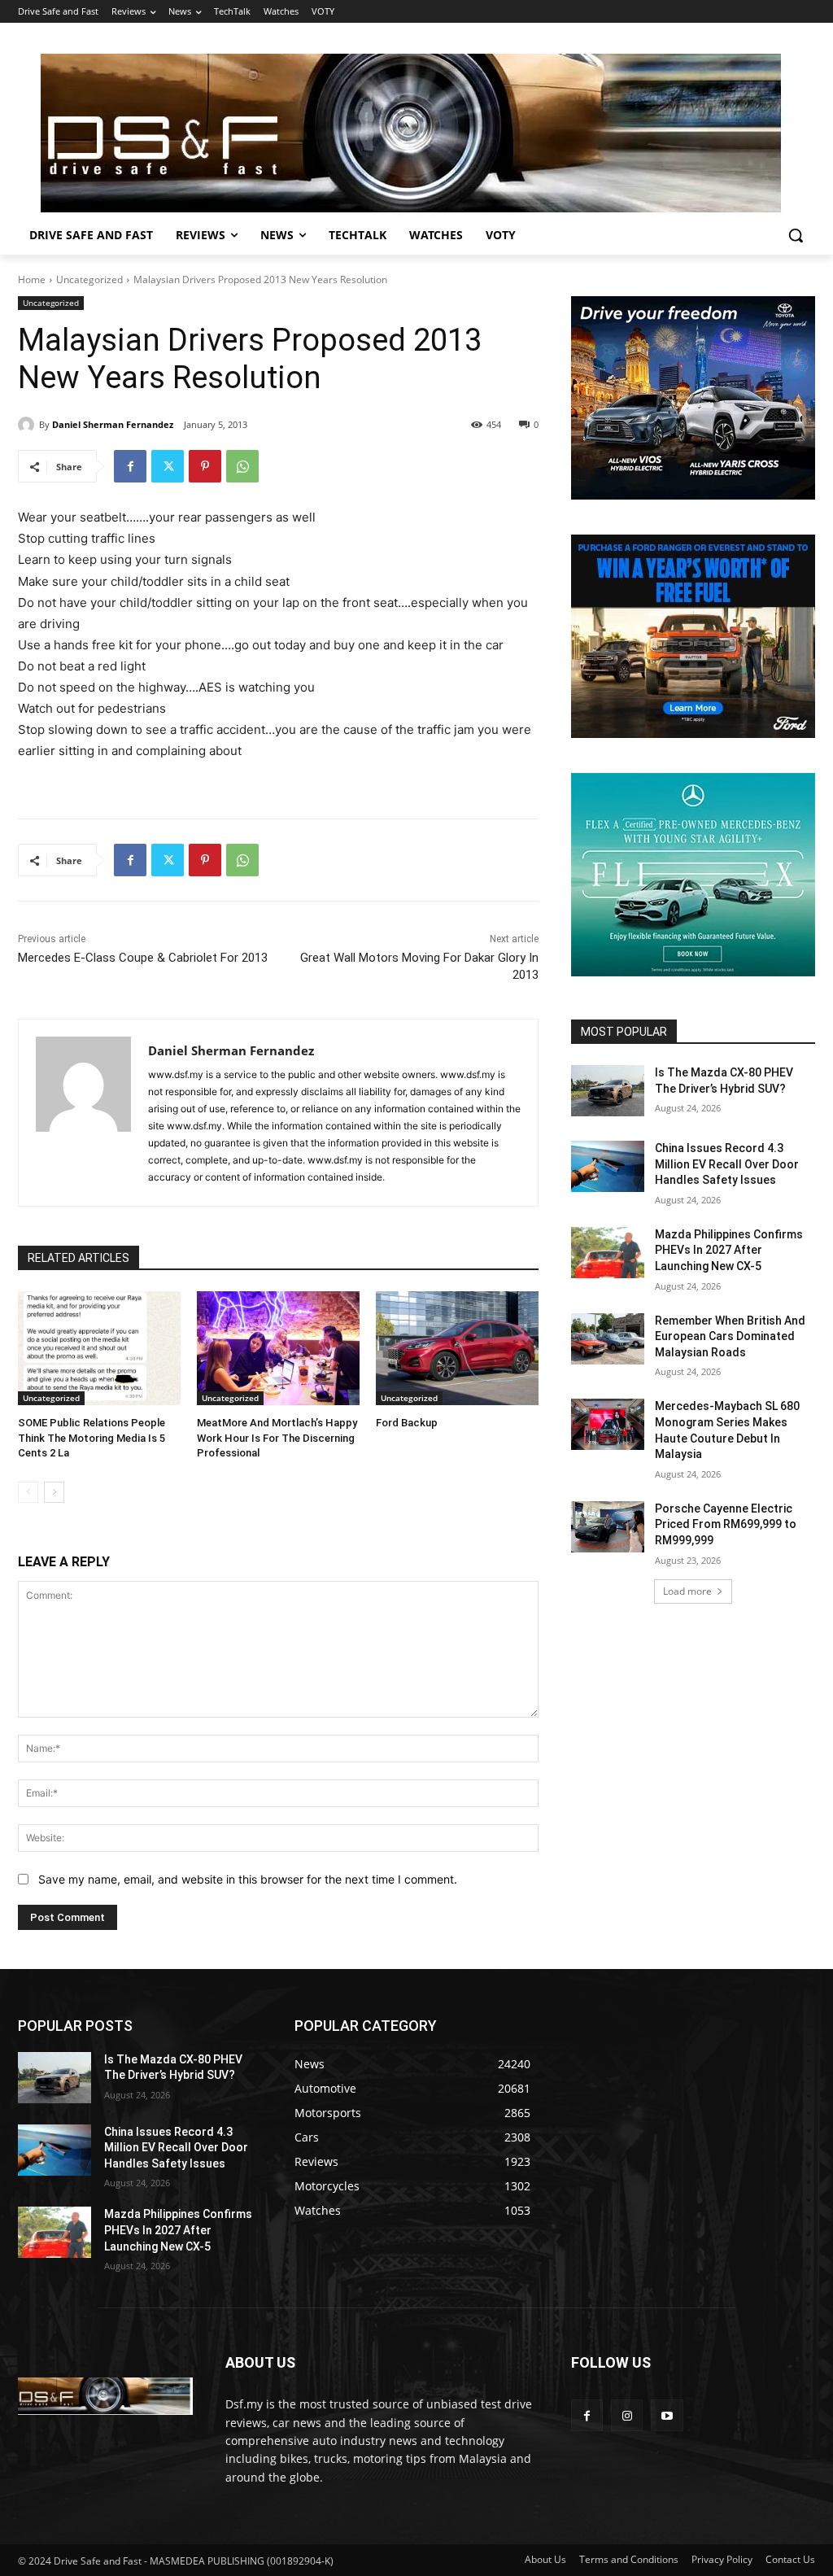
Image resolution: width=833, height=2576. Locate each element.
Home (32, 279)
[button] (796, 235)
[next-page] (54, 1492)
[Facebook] (130, 466)
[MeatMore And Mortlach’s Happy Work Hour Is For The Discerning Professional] (278, 1348)
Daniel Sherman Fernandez (113, 424)
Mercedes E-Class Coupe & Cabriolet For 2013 (143, 958)
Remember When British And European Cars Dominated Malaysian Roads (730, 1336)
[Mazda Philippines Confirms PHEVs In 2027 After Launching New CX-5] (608, 1253)
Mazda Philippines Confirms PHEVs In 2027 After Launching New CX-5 (729, 1250)
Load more (687, 1591)
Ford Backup (407, 1423)
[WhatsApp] (242, 466)
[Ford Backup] (457, 1348)
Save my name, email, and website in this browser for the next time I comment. (248, 1879)
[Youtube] (667, 2415)
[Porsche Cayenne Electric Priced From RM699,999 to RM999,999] (608, 1527)
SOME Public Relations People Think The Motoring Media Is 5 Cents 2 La (92, 1437)
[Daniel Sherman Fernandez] (28, 425)
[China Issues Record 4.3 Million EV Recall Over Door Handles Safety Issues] (608, 1166)
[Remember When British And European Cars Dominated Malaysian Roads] (608, 1339)
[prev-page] (28, 1492)
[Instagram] (627, 2415)
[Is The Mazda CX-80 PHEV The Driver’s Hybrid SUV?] (608, 1091)
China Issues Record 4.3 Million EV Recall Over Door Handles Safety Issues (727, 1164)
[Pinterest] (205, 466)
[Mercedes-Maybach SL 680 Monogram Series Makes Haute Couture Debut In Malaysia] (608, 1424)
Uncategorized (89, 279)
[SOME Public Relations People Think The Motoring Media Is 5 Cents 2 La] (99, 1348)
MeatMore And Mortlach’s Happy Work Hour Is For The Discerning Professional (277, 1437)
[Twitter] (168, 466)
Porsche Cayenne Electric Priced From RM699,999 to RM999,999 (726, 1524)
